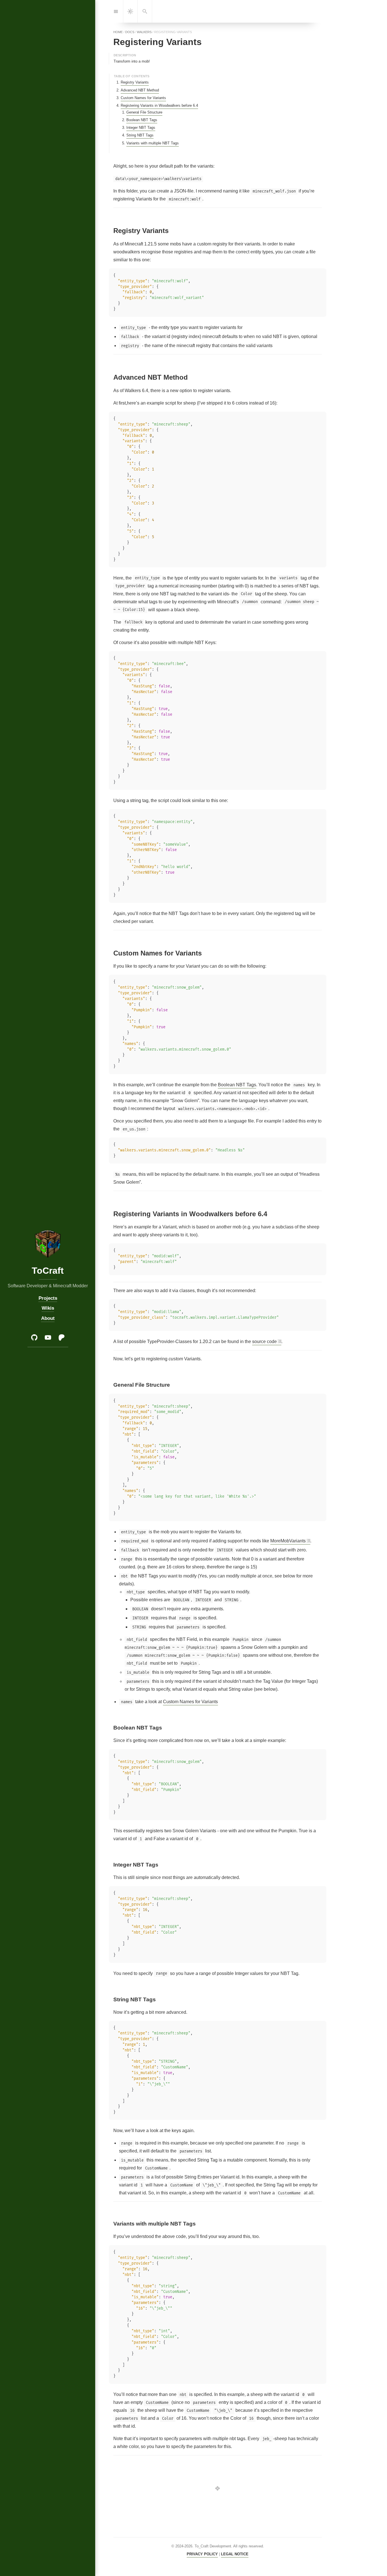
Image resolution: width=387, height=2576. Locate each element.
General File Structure (144, 112)
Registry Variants (135, 82)
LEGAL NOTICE (235, 2554)
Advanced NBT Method (140, 90)
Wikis (48, 1308)
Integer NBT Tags (141, 128)
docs (130, 32)
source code (264, 1342)
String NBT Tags (140, 135)
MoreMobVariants (288, 1541)
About (48, 1318)
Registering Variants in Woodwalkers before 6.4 (159, 105)
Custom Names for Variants (143, 98)
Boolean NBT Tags (142, 120)
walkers (144, 32)
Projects (48, 1298)
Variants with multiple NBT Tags (153, 143)
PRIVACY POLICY (202, 2554)
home (118, 32)
